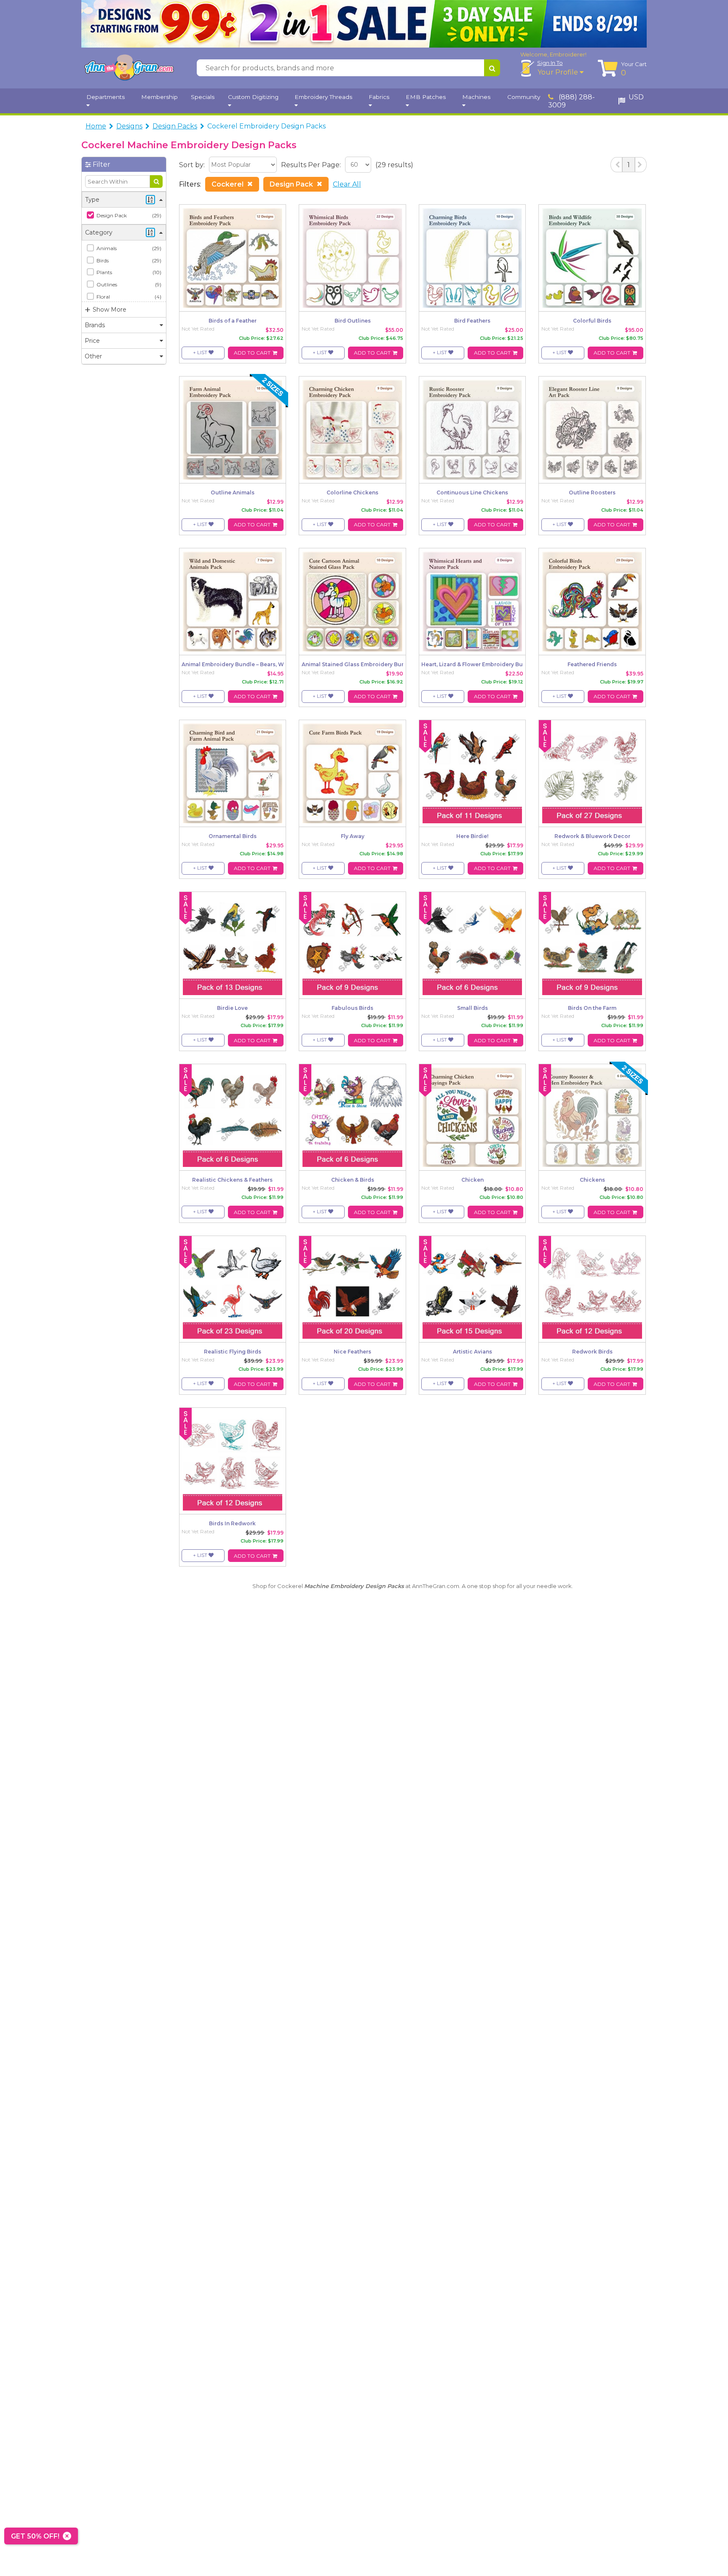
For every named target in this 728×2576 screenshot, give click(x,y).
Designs (129, 126)
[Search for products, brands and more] (492, 68)
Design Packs (175, 126)
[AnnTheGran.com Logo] (129, 68)
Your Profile (559, 72)
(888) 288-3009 (571, 101)
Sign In (550, 63)
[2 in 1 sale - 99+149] (364, 24)
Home (96, 126)
